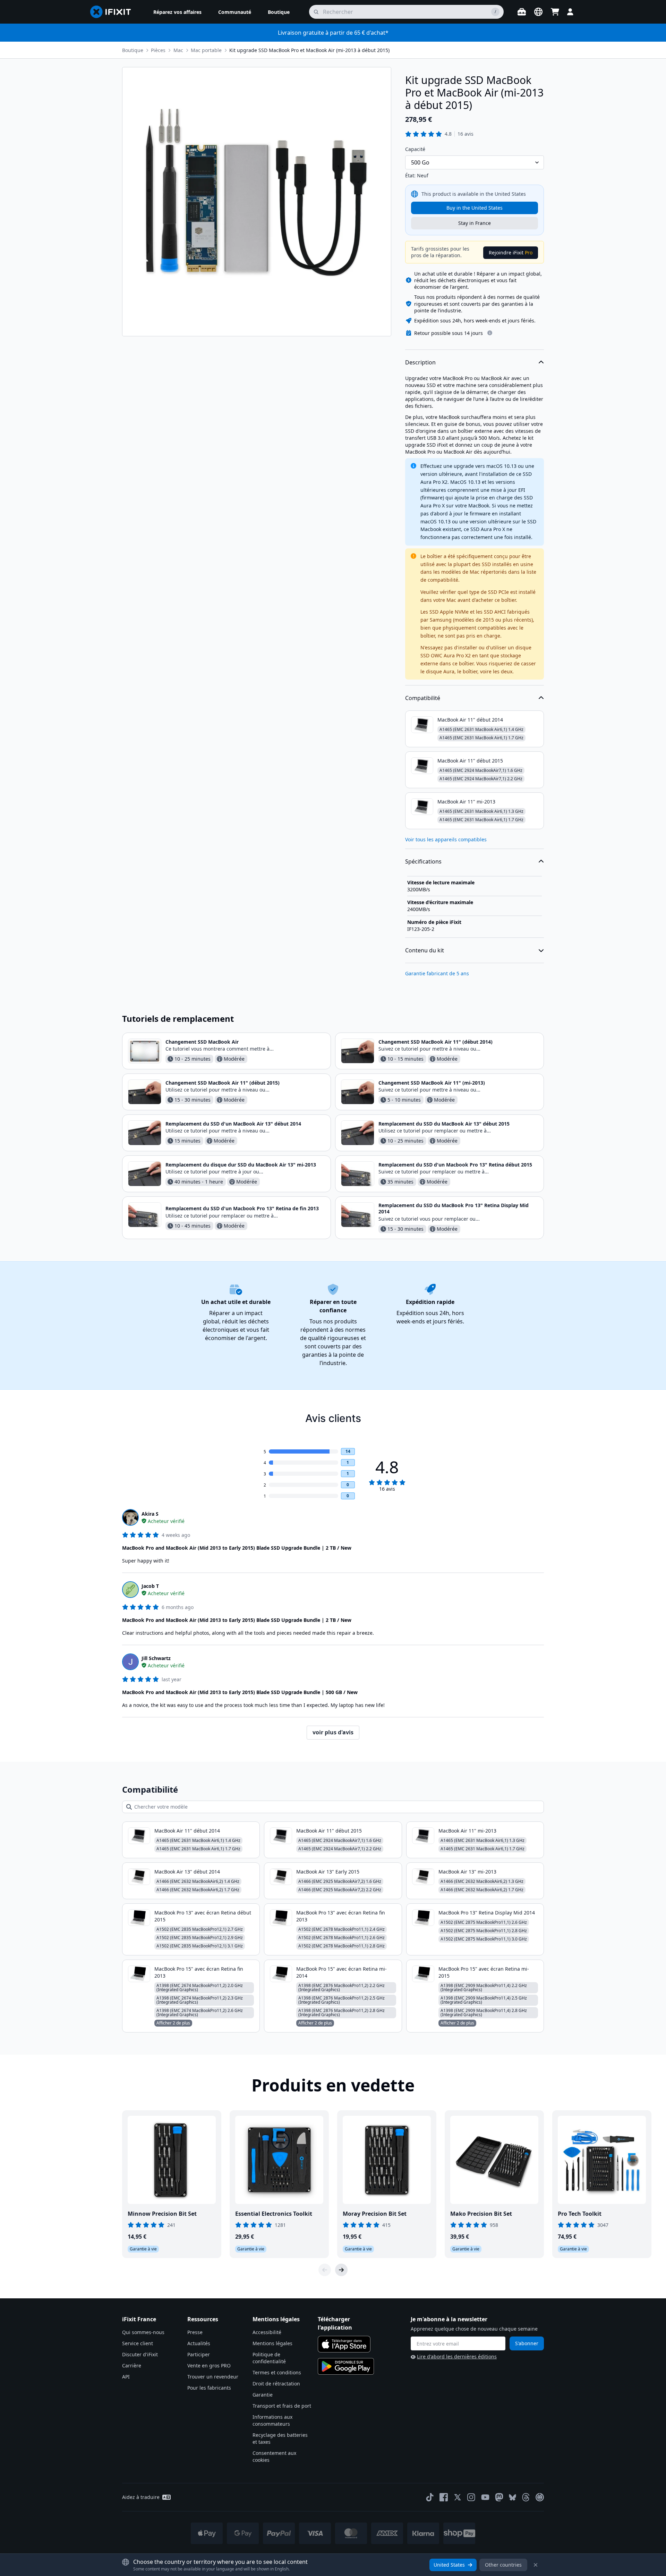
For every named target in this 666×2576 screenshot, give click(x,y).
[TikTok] (430, 2497)
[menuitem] (177, 12)
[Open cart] (555, 12)
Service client (138, 2343)
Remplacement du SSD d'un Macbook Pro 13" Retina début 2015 (455, 1165)
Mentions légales (272, 2343)
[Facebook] (444, 2497)
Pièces (158, 50)
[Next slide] (341, 2270)
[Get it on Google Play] (346, 2366)
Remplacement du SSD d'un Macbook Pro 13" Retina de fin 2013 (242, 1208)
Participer (199, 2354)
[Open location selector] (538, 12)
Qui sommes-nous (143, 2332)
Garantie (263, 2395)
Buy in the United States (475, 208)
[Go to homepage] (113, 12)
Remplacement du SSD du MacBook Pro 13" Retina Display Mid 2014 (454, 1208)
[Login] (570, 12)
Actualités (199, 2343)
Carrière (132, 2365)
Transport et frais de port (282, 2406)
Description (420, 362)
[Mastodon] (499, 2497)
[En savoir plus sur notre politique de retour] (490, 333)
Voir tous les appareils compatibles (446, 839)
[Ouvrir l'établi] (522, 12)
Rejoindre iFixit (511, 252)
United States (449, 2565)
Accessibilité (267, 2332)
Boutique (133, 50)
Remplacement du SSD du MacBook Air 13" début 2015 (444, 1124)
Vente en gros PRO (209, 2365)
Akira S (150, 1514)
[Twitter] (458, 2497)
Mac (178, 50)
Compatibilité (423, 698)
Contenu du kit (425, 950)
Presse (195, 2332)
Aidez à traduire (141, 2497)
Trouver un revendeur (213, 2377)
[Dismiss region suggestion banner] (536, 2565)
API (126, 2377)
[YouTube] (485, 2497)
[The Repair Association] (540, 2497)
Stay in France (475, 223)
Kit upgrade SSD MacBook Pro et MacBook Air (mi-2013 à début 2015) (309, 50)
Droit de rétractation (276, 2384)
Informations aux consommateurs (272, 2420)
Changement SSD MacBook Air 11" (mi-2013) (432, 1083)
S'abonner (527, 2343)
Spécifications (423, 861)
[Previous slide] (325, 2270)
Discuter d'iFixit (140, 2354)
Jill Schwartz (156, 1658)
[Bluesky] (513, 2497)
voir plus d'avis (333, 1732)
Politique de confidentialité (269, 2358)
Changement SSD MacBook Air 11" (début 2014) (436, 1042)
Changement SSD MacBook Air (202, 1042)
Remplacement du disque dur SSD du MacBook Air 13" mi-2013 (241, 1165)
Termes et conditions (277, 2372)
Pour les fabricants (209, 2388)
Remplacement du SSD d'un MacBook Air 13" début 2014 (233, 1124)
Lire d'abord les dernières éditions (457, 2356)
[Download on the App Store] (344, 2344)
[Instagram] (471, 2497)
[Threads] (526, 2497)
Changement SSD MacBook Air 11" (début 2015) (223, 1083)
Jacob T (150, 1586)
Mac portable (206, 50)
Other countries (503, 2565)
